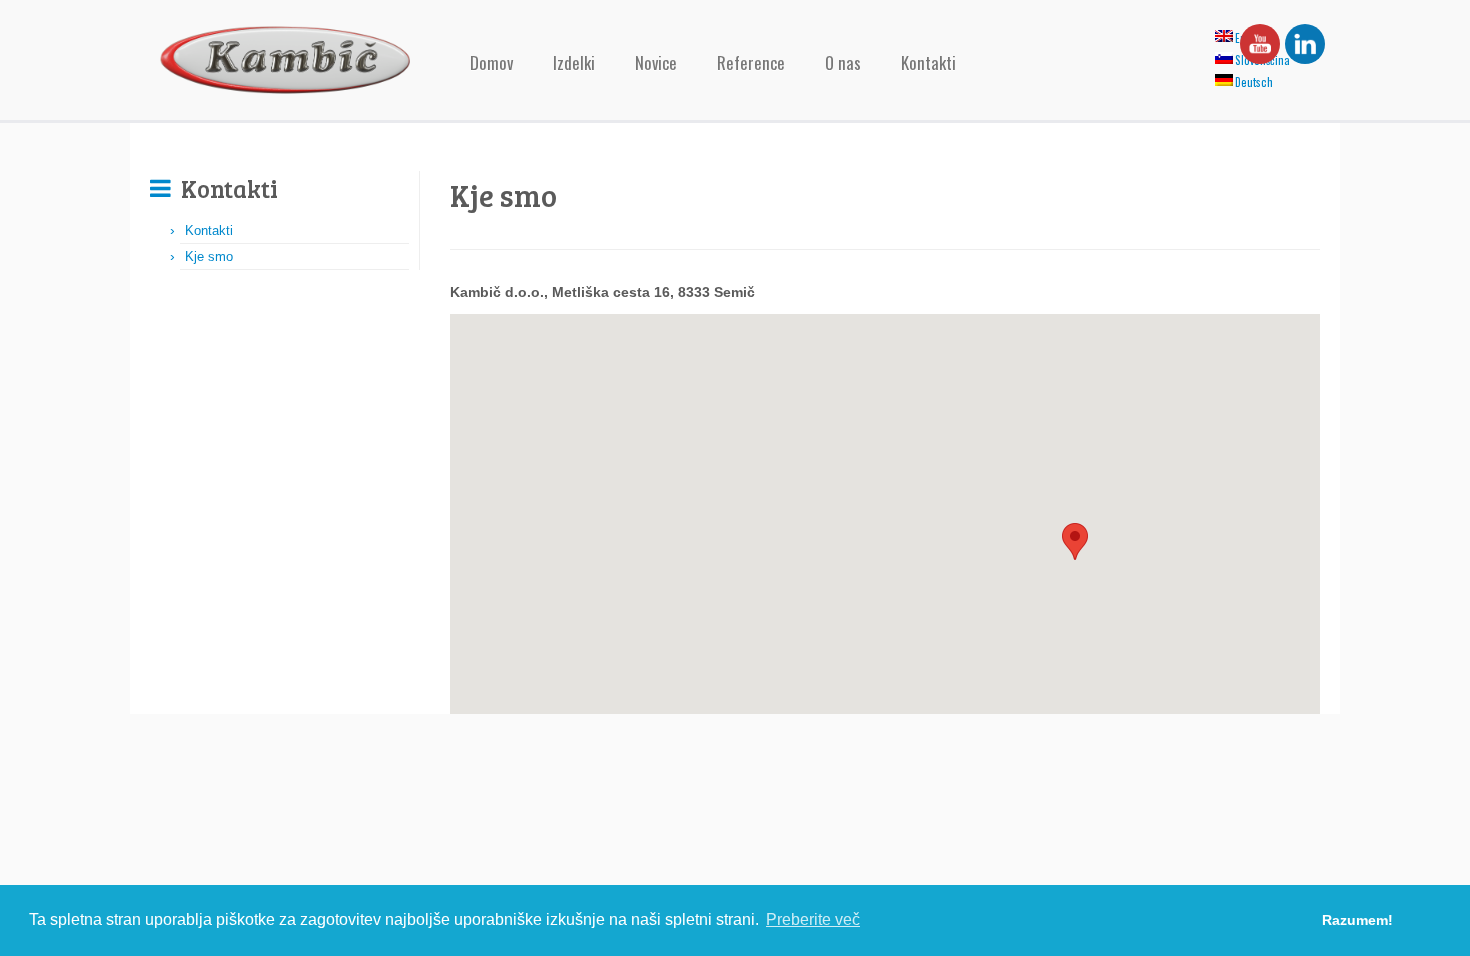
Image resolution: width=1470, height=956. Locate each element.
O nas (843, 62)
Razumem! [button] (1357, 920)
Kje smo (209, 256)
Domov (491, 62)
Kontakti (928, 62)
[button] (1075, 541)
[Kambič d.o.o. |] (285, 60)
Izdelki (574, 62)
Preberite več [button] (813, 919)
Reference (751, 62)
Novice (656, 62)
